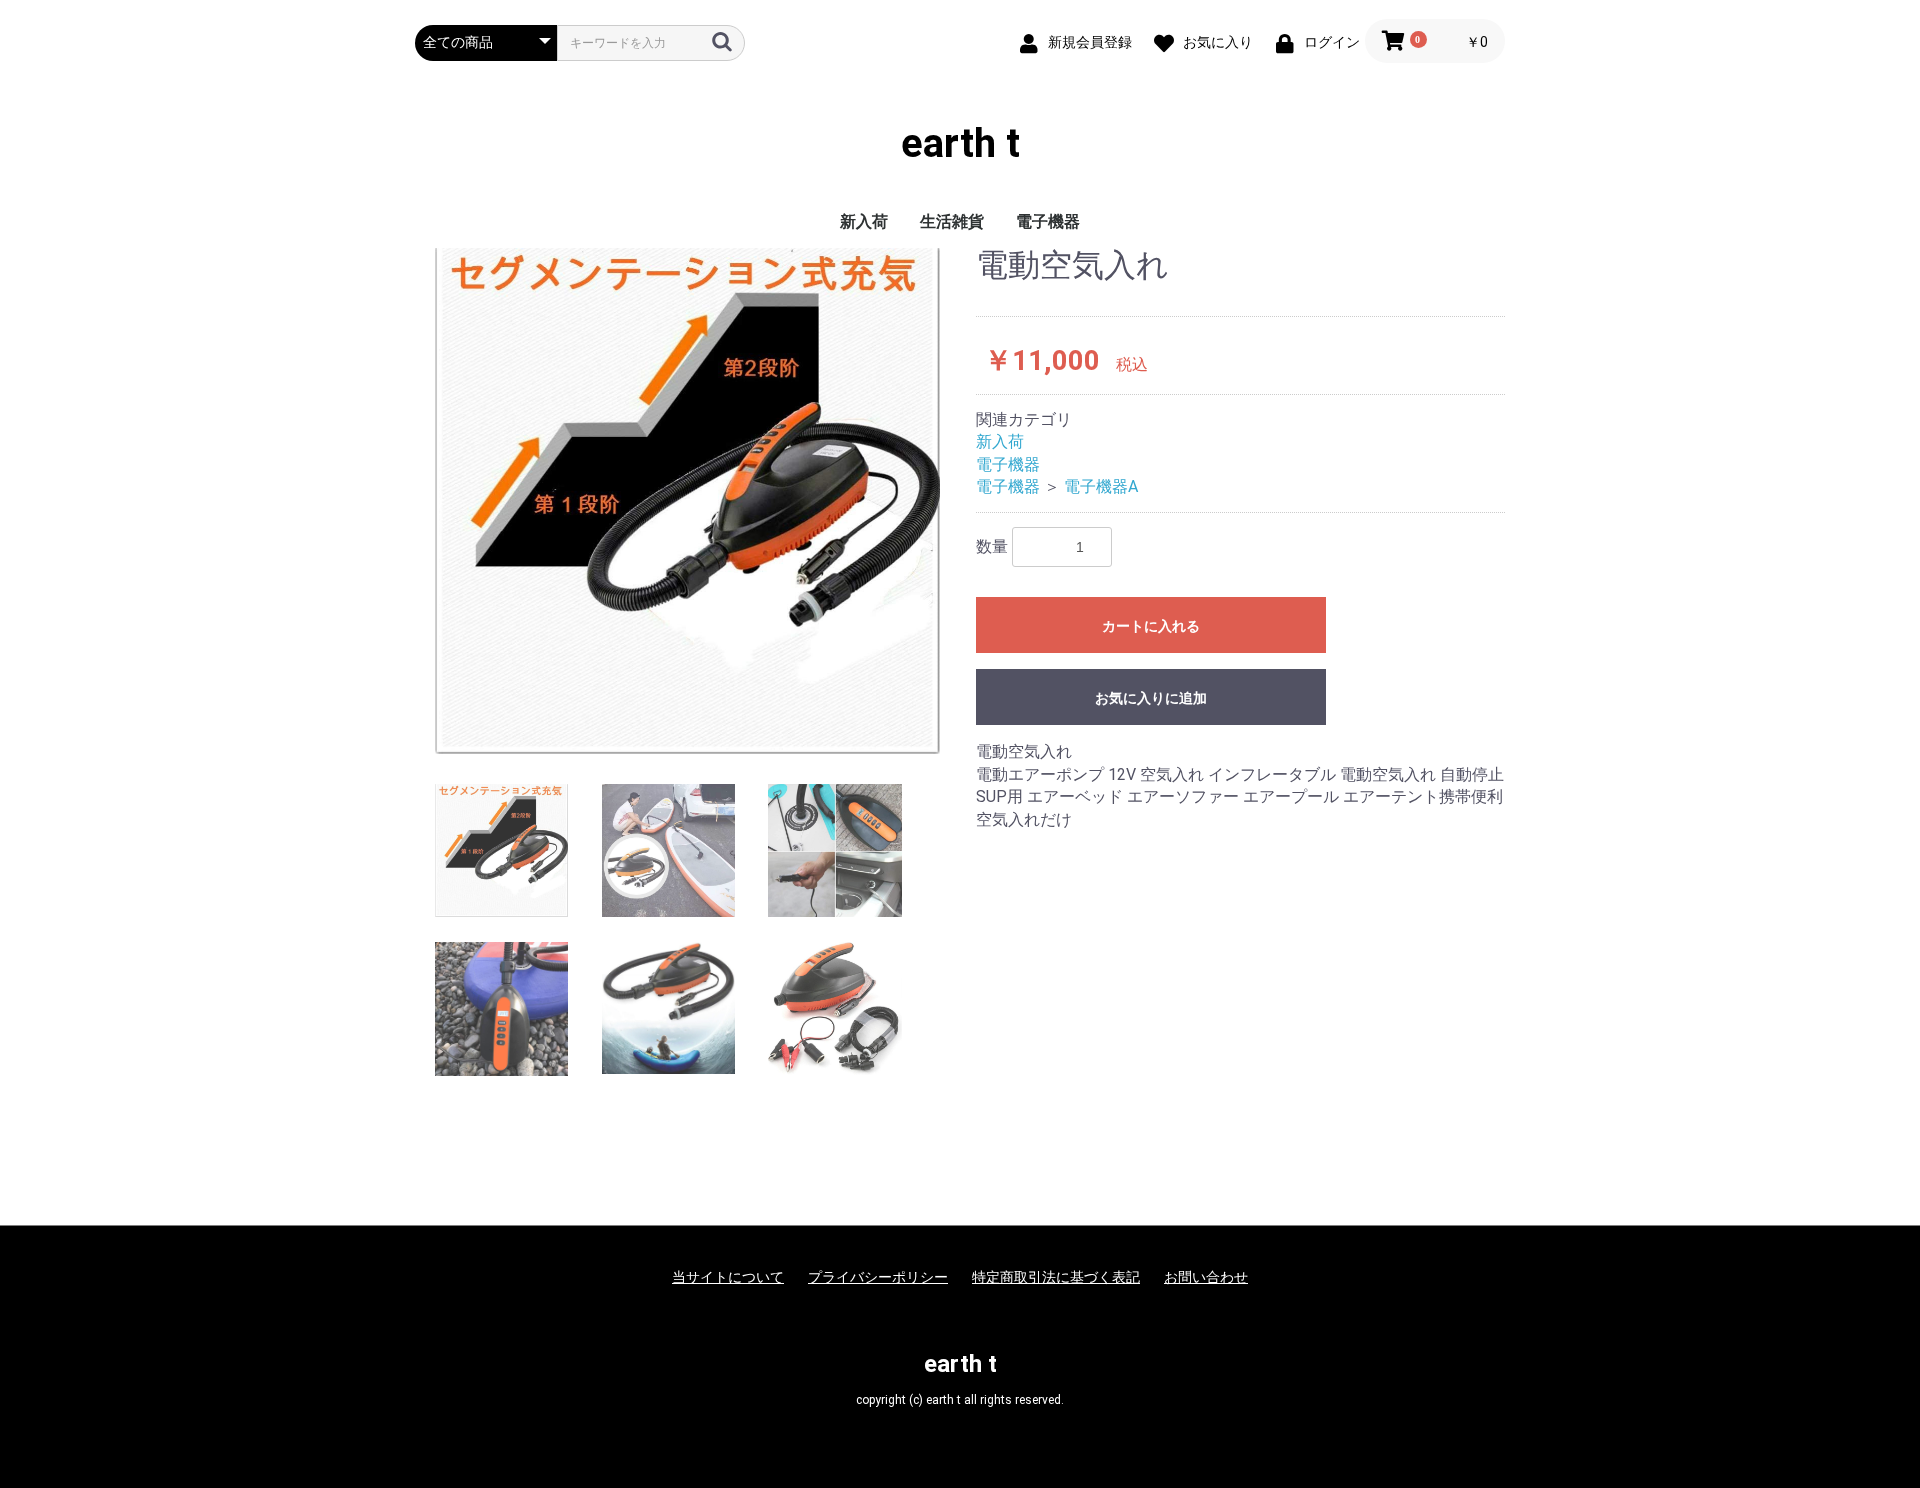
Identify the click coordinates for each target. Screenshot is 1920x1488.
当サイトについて (728, 1277)
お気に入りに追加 (1151, 698)
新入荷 (864, 221)
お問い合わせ (1206, 1277)
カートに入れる (1151, 626)
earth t (960, 144)
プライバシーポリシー (878, 1277)
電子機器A (1101, 486)
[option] (687, 501)
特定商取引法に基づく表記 (1056, 1277)
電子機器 (1048, 221)
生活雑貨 (952, 221)
